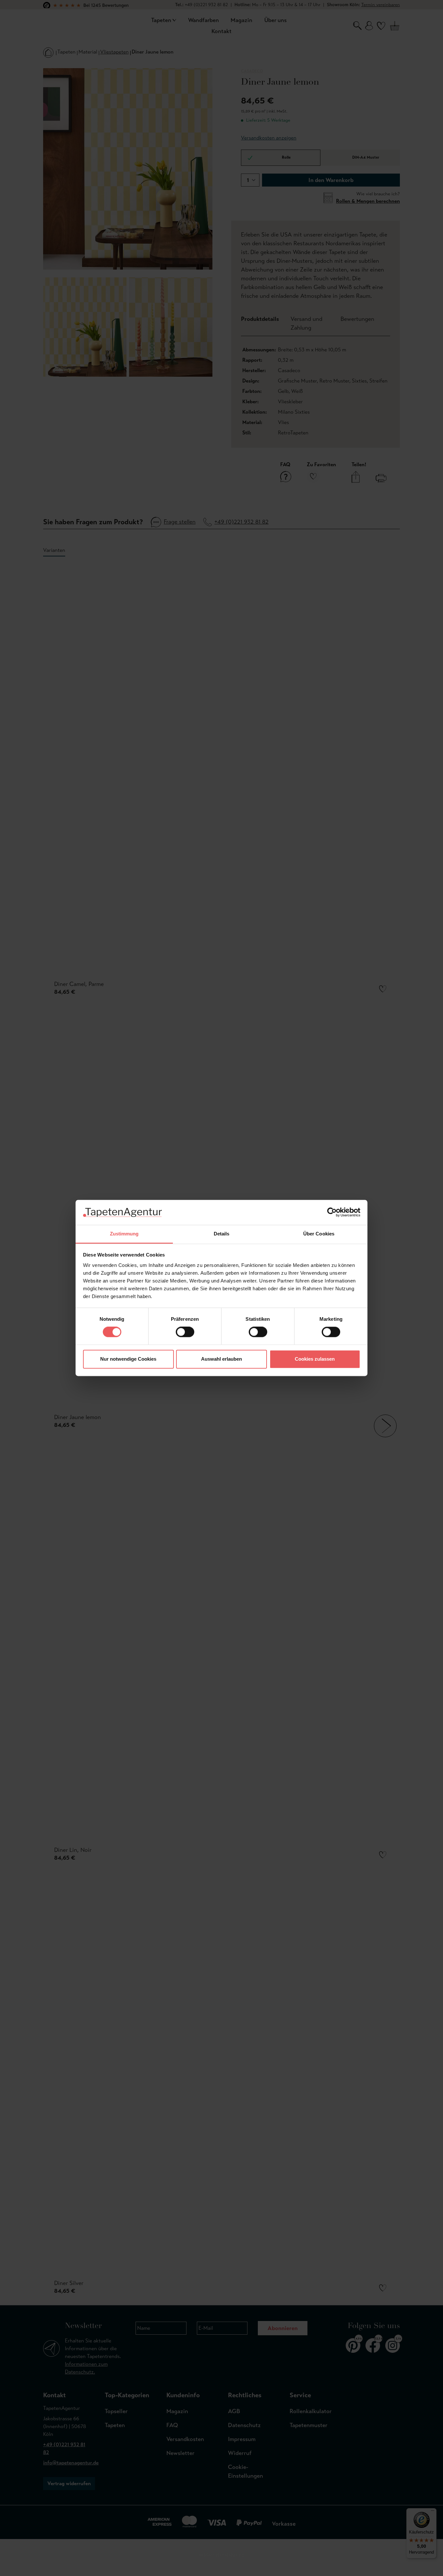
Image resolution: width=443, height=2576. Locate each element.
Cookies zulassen (315, 1359)
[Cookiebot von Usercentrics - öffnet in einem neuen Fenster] (332, 1212)
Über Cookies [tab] (319, 1234)
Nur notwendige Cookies (128, 1359)
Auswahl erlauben (221, 1359)
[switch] (185, 1332)
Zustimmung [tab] (124, 1234)
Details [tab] (222, 1234)
